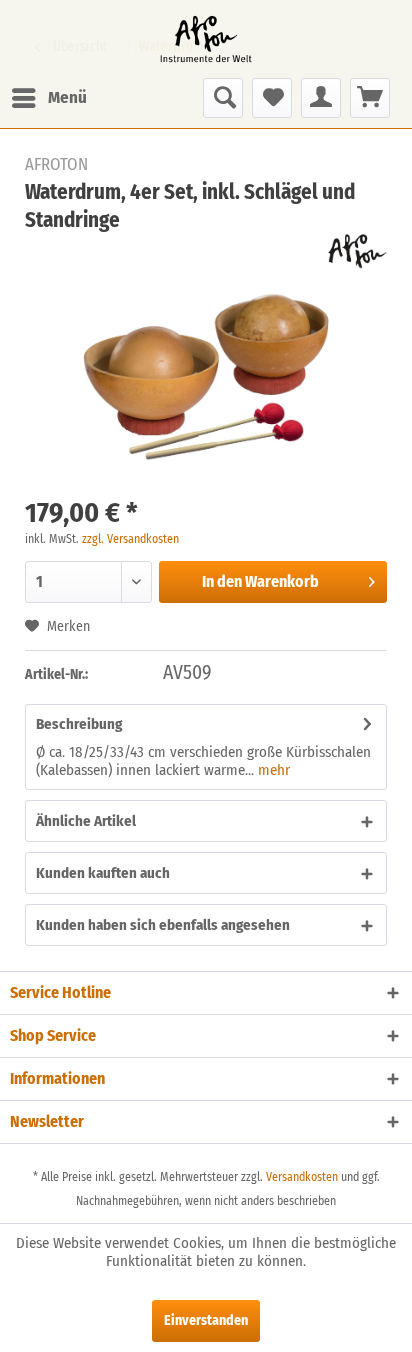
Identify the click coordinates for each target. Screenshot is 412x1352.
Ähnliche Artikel (86, 821)
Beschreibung (79, 724)
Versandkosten (302, 1177)
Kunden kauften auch (103, 873)
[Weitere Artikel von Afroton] (357, 251)
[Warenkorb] (370, 98)
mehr (272, 770)
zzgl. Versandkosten (130, 539)
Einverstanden (206, 1320)
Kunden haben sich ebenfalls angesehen (163, 925)
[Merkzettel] (272, 98)
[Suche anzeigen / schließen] (223, 98)
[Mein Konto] (321, 98)
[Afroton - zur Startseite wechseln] (206, 39)
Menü (67, 97)
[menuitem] (48, 98)
